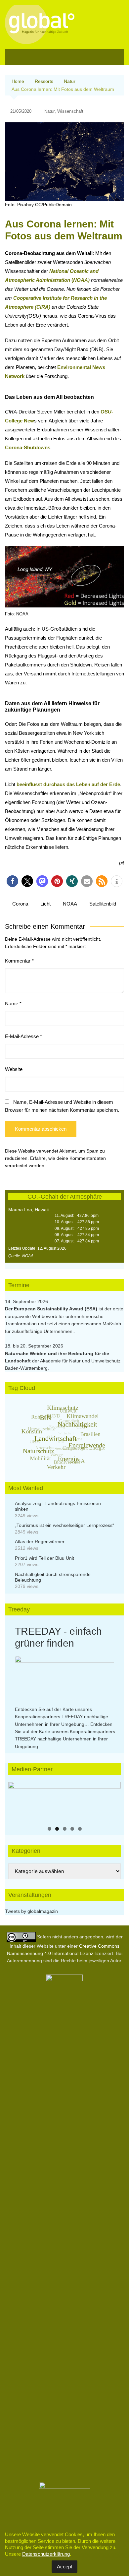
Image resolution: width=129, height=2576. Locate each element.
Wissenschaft (70, 111)
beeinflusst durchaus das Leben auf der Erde (68, 784)
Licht (45, 904)
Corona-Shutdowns (28, 447)
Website (14, 1069)
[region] (64, 1802)
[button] (12, 881)
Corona (20, 904)
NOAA (70, 904)
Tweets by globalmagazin (31, 1911)
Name (13, 1004)
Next (112, 1800)
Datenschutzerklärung (46, 2554)
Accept (64, 2567)
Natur (49, 111)
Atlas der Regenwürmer (40, 1541)
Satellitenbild (103, 904)
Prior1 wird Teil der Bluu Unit (44, 1558)
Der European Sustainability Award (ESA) (52, 1309)
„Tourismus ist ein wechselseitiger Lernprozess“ (64, 1525)
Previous (17, 1800)
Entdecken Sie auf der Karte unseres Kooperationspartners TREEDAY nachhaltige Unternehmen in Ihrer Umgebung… (62, 1717)
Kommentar (19, 961)
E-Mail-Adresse (23, 1036)
